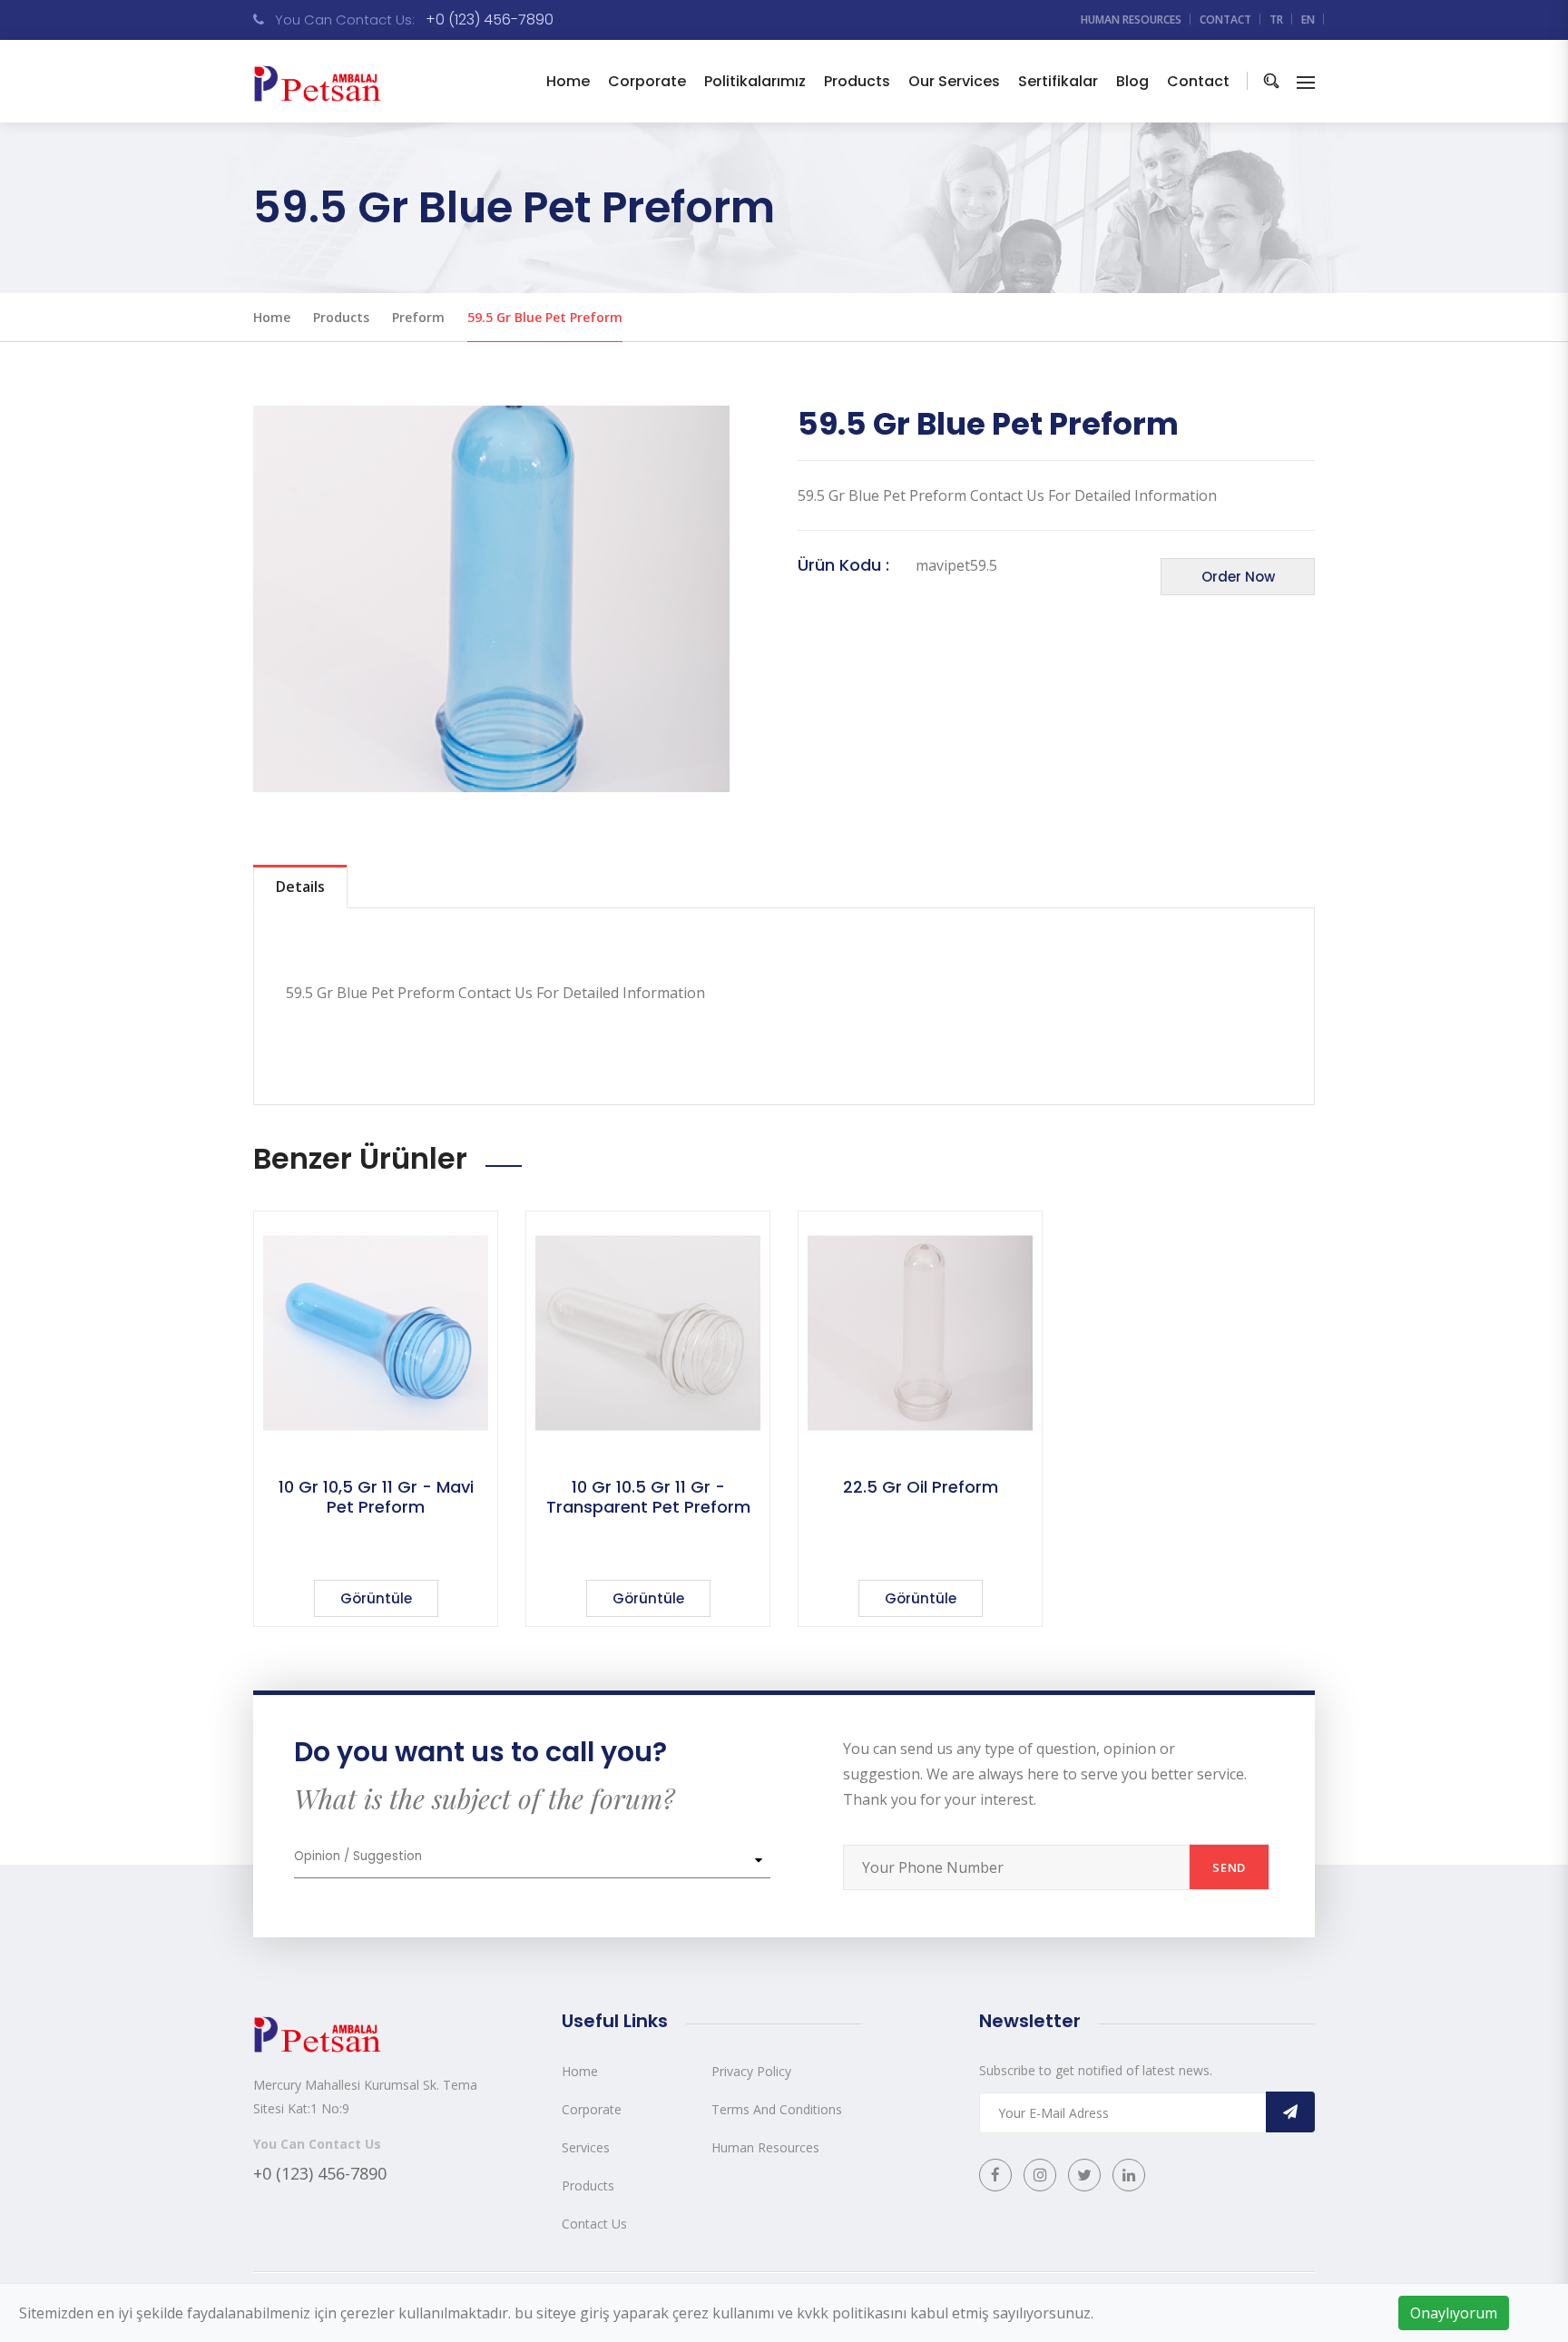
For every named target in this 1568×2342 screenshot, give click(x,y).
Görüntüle (376, 1598)
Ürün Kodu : (843, 565)
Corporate (592, 2109)
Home (568, 81)
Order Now (1238, 577)
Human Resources (765, 2147)
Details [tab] (300, 887)
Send (1229, 1867)
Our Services (954, 81)
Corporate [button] (647, 81)
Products (341, 317)
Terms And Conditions (777, 2109)
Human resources (1131, 20)
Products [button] (857, 81)
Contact (1225, 20)
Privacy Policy (751, 2071)
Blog (1132, 81)
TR (1276, 20)
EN (1308, 20)
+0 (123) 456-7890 (490, 20)
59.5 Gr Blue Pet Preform (545, 317)
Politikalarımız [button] (755, 81)
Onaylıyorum (1454, 2313)
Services (586, 2147)
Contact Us (594, 2224)
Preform (418, 317)
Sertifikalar (1058, 81)
